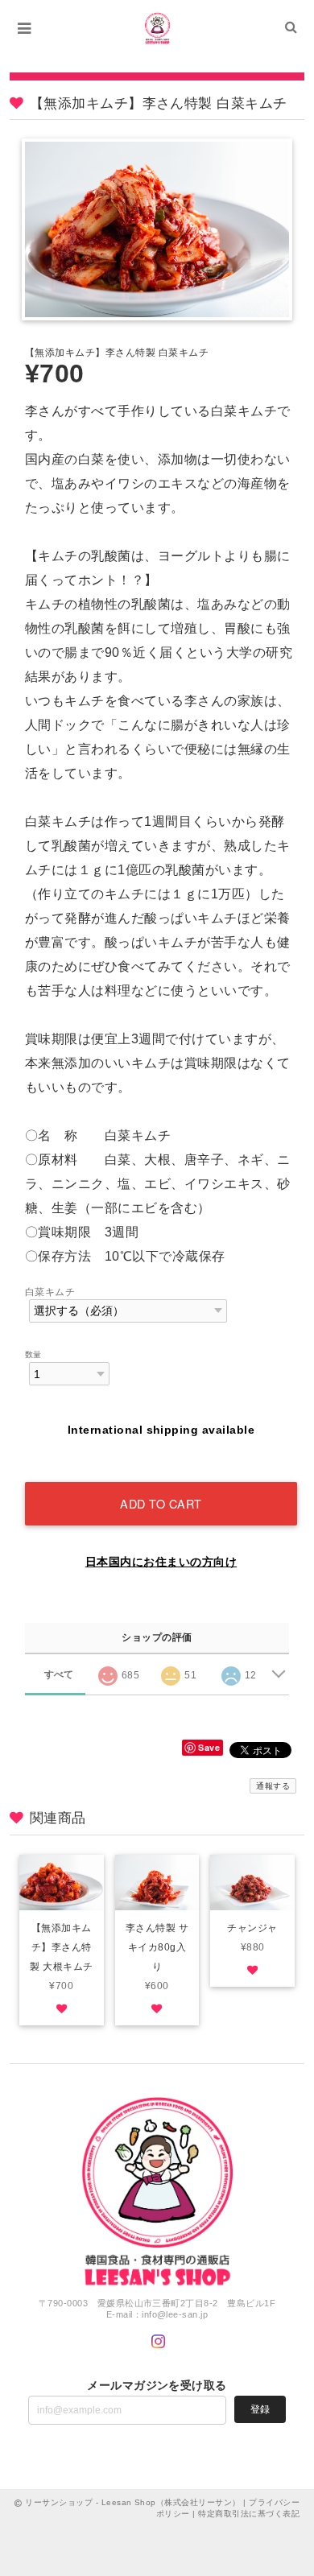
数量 (33, 1354)
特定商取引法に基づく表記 (249, 2514)
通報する (273, 1786)
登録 (260, 2409)
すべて (59, 1674)
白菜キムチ (50, 1292)
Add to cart (161, 1503)
